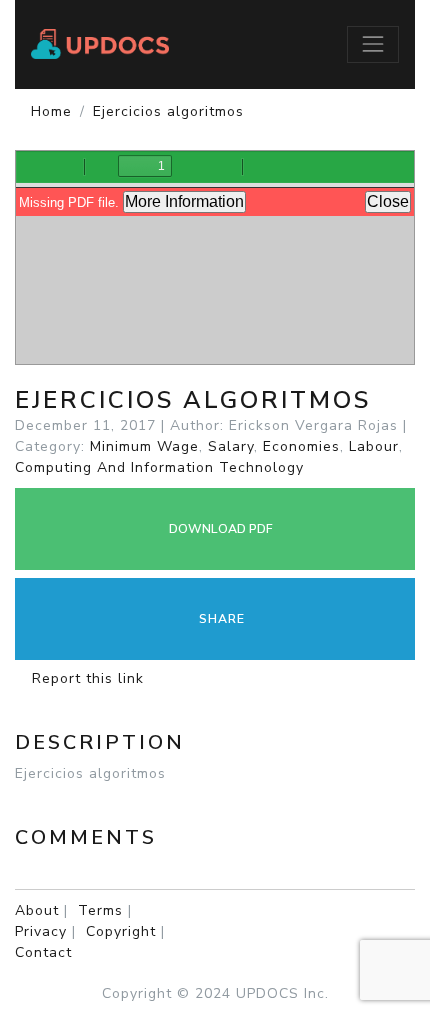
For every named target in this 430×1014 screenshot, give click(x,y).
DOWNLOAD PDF (219, 529)
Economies (301, 446)
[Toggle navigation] (373, 44)
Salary (231, 446)
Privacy (41, 931)
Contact (43, 952)
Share (220, 619)
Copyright (121, 931)
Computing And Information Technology (159, 467)
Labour (374, 446)
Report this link (85, 678)
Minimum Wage (144, 446)
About (37, 910)
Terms (100, 910)
